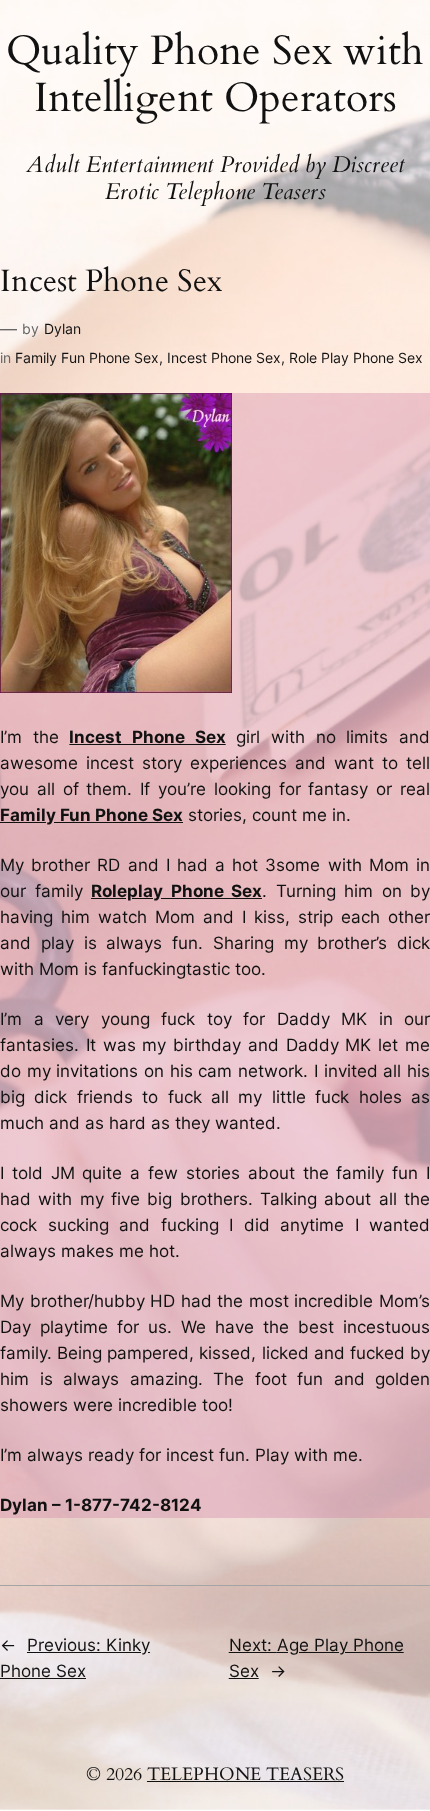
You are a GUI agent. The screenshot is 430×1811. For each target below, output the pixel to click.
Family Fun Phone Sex (87, 357)
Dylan (62, 328)
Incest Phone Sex (224, 357)
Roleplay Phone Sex (176, 891)
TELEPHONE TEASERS (245, 1774)
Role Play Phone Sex (356, 357)
